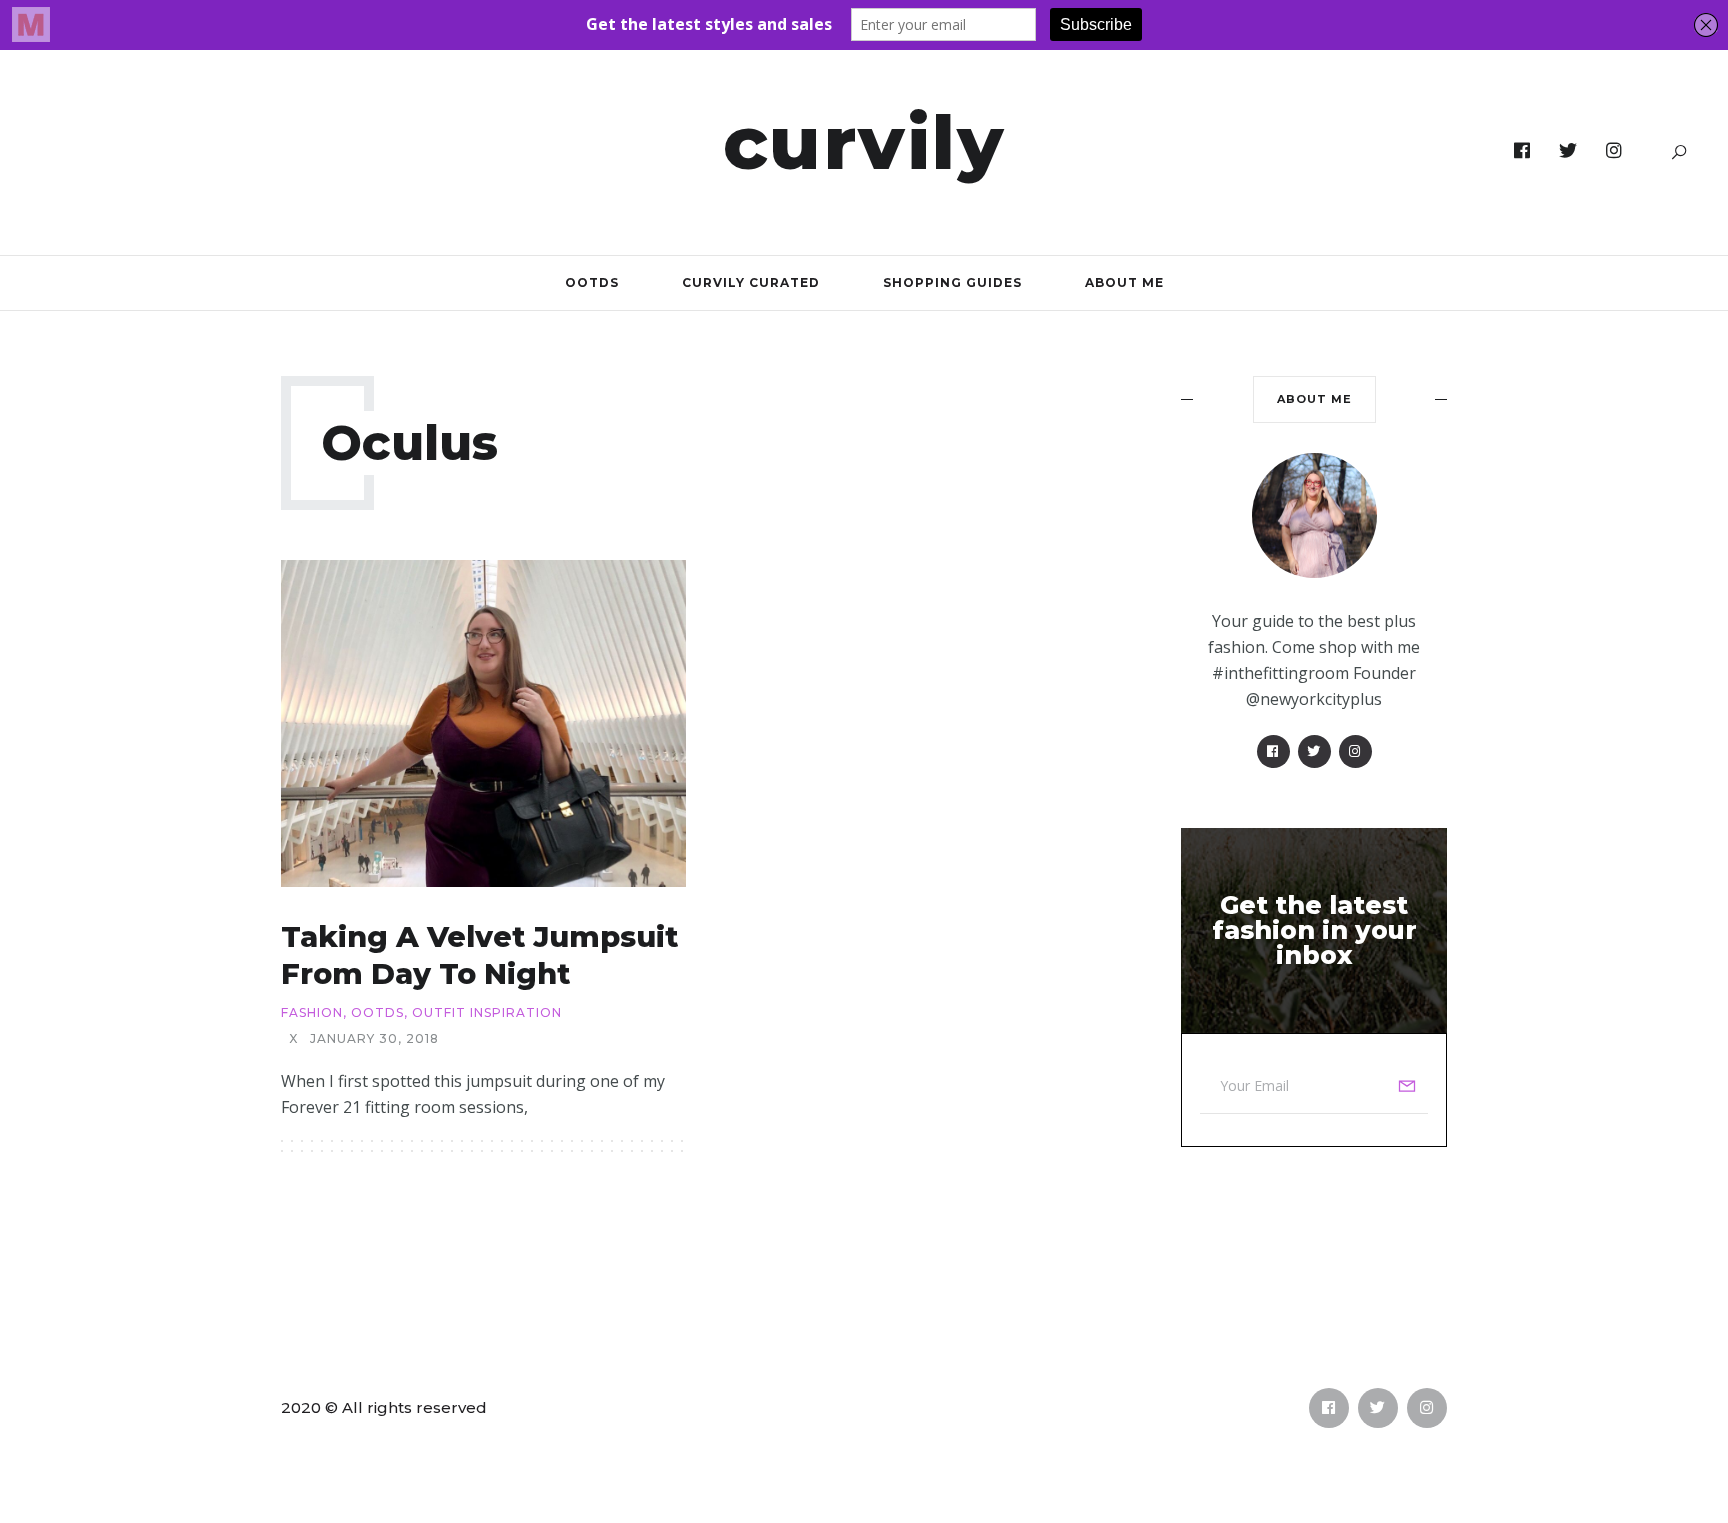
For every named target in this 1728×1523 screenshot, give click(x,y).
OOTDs (592, 282)
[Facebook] (1522, 151)
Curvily (864, 142)
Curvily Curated (751, 282)
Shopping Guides (952, 282)
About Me (1124, 282)
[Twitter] (1568, 151)
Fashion (312, 1013)
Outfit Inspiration (487, 1013)
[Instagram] (1614, 151)
